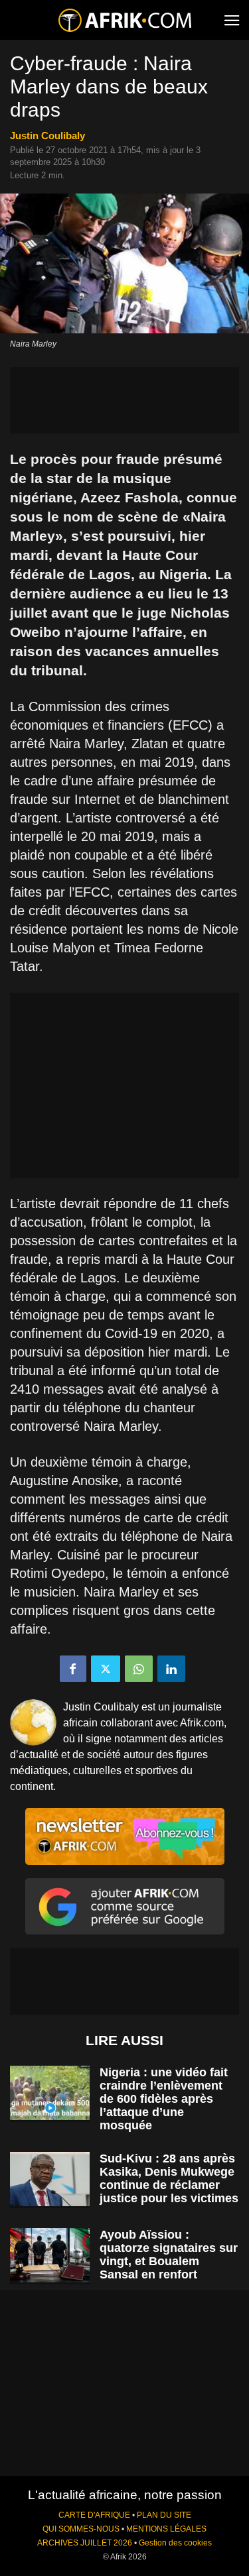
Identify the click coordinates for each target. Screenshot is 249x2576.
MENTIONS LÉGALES (166, 2529)
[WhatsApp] (139, 1669)
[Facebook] (73, 1669)
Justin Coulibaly (47, 136)
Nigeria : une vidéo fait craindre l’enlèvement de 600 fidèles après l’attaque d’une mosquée (164, 2099)
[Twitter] (106, 1669)
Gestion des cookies (175, 2543)
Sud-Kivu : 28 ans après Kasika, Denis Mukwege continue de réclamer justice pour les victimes (169, 2178)
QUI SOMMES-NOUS (81, 2529)
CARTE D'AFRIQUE (94, 2515)
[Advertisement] (124, 400)
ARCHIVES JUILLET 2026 (85, 2543)
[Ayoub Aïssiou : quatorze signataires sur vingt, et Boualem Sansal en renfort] (50, 2256)
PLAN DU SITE (164, 2515)
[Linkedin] (171, 1669)
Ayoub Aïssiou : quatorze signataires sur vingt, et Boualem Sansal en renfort (169, 2255)
